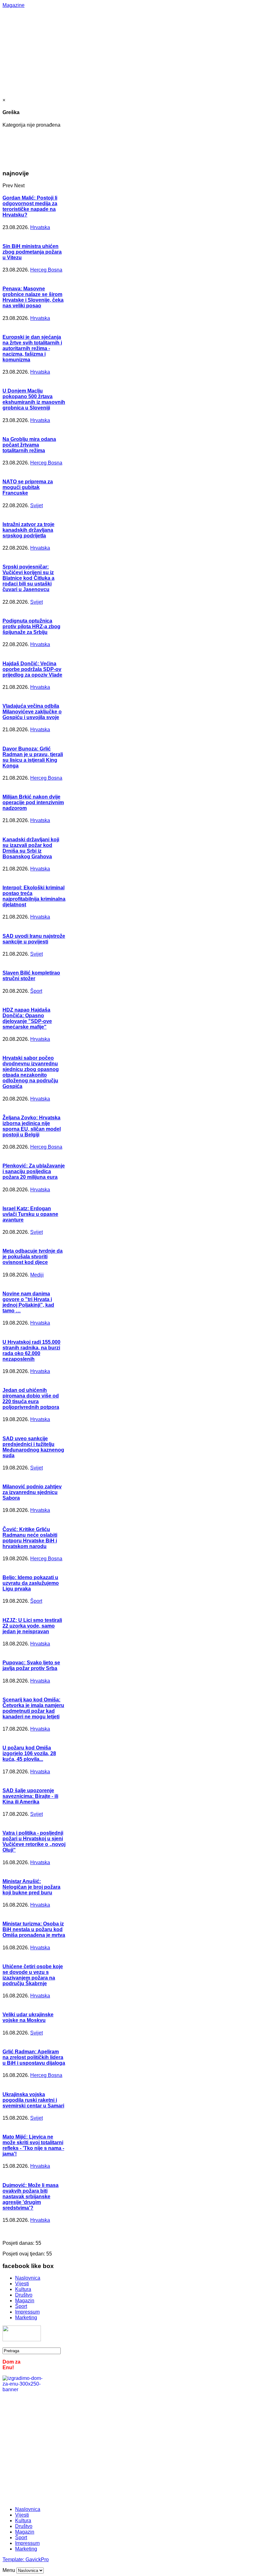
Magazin (25, 2301)
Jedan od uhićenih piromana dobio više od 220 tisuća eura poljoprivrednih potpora (31, 1399)
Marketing (26, 2318)
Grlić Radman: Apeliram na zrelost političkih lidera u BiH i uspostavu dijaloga (34, 2057)
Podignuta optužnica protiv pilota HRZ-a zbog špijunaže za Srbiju (31, 626)
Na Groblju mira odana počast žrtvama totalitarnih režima (29, 445)
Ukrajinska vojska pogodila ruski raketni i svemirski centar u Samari (33, 2100)
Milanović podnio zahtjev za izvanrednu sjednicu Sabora (32, 1492)
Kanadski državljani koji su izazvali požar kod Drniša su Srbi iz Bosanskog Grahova (31, 848)
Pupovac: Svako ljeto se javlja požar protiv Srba (31, 1665)
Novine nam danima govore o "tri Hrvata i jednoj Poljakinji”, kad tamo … (28, 1302)
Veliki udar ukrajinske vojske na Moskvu (28, 2017)
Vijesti (22, 2284)
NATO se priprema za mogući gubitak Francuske (28, 487)
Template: (14, 2560)
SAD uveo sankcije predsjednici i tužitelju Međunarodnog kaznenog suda (33, 1447)
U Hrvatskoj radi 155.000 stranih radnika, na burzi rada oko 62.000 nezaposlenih (31, 1351)
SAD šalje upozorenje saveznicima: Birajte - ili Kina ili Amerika (30, 1796)
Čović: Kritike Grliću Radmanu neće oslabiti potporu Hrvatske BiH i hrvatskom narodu (30, 1538)
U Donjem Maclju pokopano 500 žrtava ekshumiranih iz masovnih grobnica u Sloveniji (34, 399)
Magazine (14, 5)
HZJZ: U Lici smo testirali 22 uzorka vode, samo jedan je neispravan (32, 1626)
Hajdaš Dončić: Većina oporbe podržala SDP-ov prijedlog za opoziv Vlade (32, 669)
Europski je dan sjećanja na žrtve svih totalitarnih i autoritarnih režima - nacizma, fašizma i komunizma (32, 348)
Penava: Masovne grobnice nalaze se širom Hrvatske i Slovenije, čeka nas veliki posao (33, 297)
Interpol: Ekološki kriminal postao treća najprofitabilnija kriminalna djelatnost (34, 896)
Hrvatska (40, 227)
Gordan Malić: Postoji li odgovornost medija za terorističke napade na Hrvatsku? (30, 206)
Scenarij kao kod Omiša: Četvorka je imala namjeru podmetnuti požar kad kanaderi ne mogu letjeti (33, 1708)
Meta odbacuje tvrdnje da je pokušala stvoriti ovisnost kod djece (33, 1257)
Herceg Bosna (46, 270)
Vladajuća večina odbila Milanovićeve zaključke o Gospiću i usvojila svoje (32, 712)
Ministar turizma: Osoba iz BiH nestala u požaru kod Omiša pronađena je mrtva (34, 1929)
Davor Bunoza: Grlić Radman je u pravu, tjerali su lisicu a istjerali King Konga (33, 757)
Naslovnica (28, 2278)
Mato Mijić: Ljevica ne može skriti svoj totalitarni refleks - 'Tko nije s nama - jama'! (33, 2145)
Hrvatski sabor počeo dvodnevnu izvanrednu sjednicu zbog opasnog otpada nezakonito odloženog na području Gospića (31, 1072)
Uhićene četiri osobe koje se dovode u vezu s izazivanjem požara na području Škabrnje (33, 1975)
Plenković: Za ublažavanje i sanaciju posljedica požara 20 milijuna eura (34, 1171)
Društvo (24, 2295)
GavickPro (37, 2560)
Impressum (27, 2312)
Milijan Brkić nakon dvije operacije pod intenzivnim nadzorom (33, 802)
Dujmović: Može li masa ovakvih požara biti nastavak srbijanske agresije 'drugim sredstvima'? (31, 2197)
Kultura (23, 2289)
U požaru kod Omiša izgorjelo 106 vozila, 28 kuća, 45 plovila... (29, 1753)
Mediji (37, 1275)
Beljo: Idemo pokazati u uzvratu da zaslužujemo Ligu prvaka (31, 1583)
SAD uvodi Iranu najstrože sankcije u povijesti (34, 939)
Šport (36, 991)
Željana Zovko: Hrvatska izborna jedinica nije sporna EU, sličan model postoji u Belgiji (32, 1126)
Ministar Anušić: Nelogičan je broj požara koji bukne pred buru (31, 1887)
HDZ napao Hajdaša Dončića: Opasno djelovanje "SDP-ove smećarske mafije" (27, 1018)
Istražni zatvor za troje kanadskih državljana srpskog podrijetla (28, 530)
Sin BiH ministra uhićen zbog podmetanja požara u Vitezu (32, 252)
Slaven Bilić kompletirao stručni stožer (31, 976)
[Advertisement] (130, 52)
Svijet (36, 505)
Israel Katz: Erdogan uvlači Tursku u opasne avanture (30, 1214)
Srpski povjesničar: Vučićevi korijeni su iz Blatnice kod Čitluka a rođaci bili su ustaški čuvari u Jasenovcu (28, 578)
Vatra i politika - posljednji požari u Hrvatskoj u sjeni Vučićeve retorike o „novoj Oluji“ (34, 1841)
